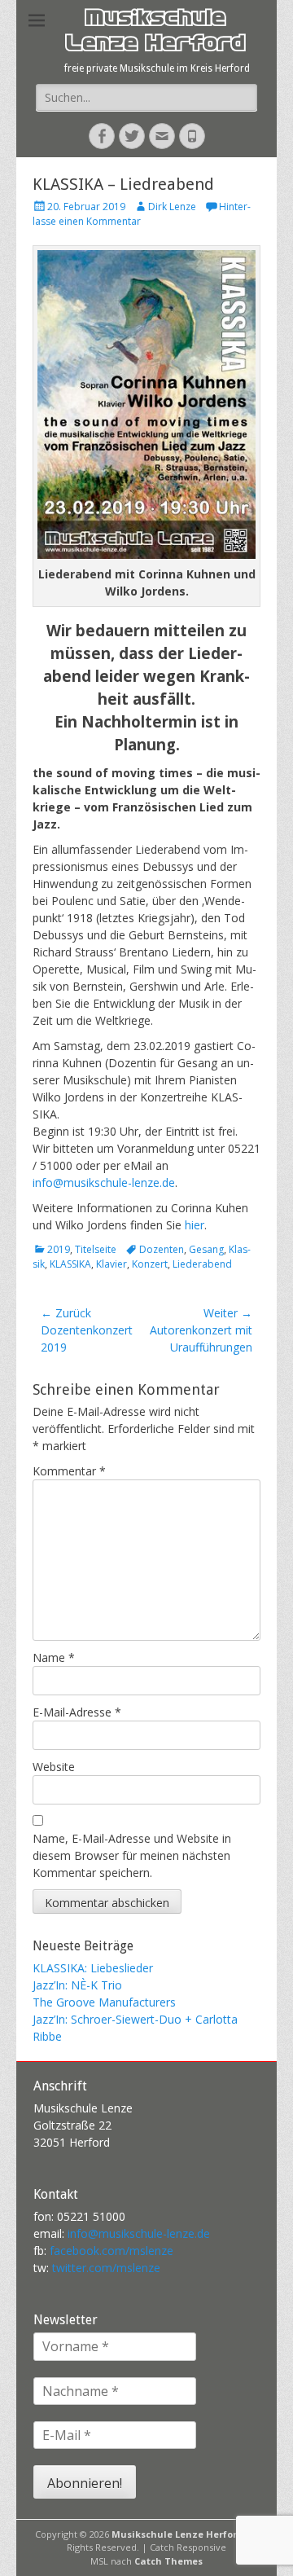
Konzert (150, 1264)
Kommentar (69, 1471)
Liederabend (202, 1264)
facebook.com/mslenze (112, 2251)
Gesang (206, 1249)
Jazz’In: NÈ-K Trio (77, 1985)
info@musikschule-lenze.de (104, 1182)
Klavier (112, 1264)
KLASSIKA (70, 1264)
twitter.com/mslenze (106, 2268)
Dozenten (162, 1249)
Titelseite (96, 1249)
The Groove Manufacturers (104, 2002)
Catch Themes (168, 2561)
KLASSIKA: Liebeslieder (93, 1968)
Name (54, 1657)
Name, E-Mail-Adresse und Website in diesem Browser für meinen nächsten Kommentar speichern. (132, 1855)
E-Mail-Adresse (77, 1712)
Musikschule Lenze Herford (155, 33)
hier (195, 1225)
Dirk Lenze (172, 207)
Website (54, 1767)
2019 (59, 1249)
